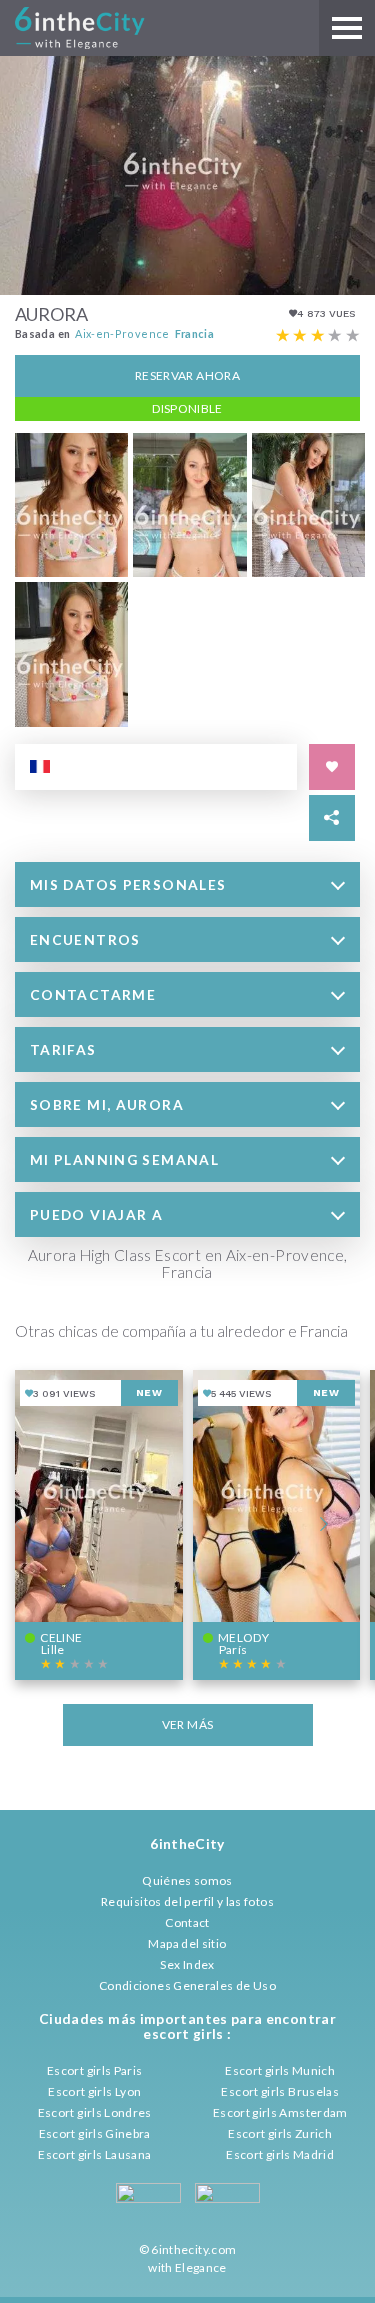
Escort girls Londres (95, 2112)
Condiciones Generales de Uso (187, 1985)
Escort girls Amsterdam (280, 2112)
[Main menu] (347, 28)
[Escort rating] (318, 336)
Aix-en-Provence (122, 333)
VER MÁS (188, 1724)
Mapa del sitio (187, 1943)
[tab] (187, 884)
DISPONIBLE (187, 408)
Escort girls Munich (280, 2070)
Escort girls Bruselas (280, 2091)
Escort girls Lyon (94, 2091)
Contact (187, 1922)
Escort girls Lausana (94, 2154)
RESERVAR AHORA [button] (187, 375)
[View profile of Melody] (277, 1525)
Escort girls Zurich (280, 2133)
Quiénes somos (187, 1880)
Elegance (201, 2267)
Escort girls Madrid (280, 2154)
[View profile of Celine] (99, 1525)
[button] (187, 884)
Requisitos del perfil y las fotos (187, 1901)
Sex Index (187, 1964)
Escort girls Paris (94, 2070)
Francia (195, 333)
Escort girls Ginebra (95, 2133)
